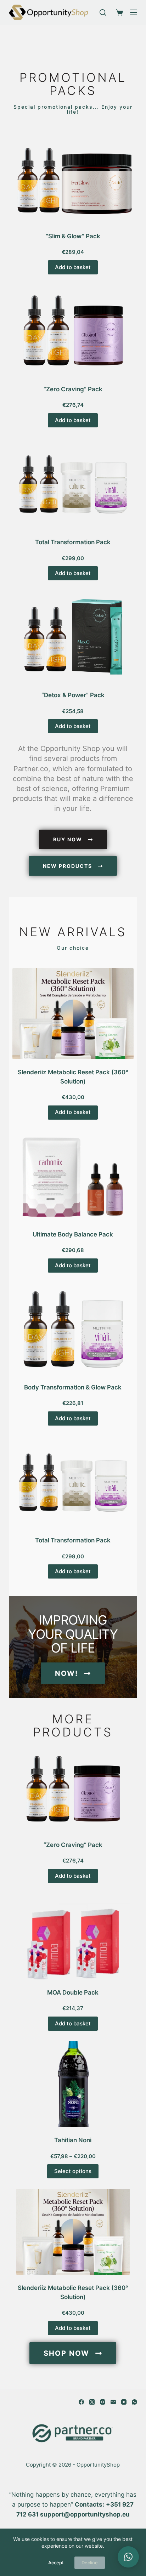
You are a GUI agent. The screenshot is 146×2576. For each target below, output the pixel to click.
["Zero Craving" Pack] (73, 331)
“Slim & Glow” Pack (73, 236)
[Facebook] (81, 2402)
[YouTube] (124, 2402)
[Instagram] (103, 2402)
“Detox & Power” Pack (73, 695)
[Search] (103, 12)
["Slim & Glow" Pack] (73, 178)
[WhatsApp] (134, 2402)
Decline (90, 2563)
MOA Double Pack (73, 1992)
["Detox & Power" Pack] (73, 636)
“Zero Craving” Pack (73, 389)
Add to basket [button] (73, 267)
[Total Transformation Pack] (73, 484)
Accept (56, 2563)
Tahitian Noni (73, 2140)
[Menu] (134, 12)
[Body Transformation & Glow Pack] (73, 1329)
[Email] (113, 2402)
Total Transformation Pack (73, 542)
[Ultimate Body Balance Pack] (73, 1176)
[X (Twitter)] (92, 2402)
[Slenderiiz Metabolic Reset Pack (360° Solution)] (73, 1014)
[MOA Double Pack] (73, 1937)
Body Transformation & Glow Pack (73, 1387)
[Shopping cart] (118, 12)
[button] (128, 2557)
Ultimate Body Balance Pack (73, 1234)
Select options (73, 2171)
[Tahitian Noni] (73, 2084)
